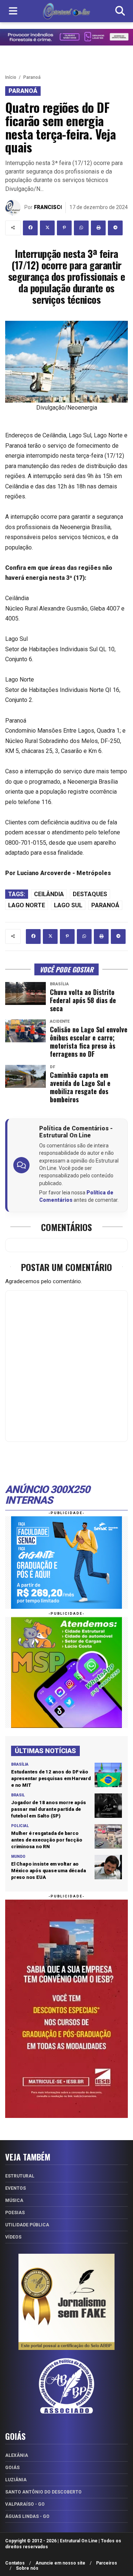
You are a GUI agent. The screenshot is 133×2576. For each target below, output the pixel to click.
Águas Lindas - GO (27, 2516)
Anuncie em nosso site (60, 2563)
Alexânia (17, 2455)
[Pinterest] (64, 228)
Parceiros (107, 2563)
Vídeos (13, 2237)
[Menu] (13, 11)
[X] (47, 228)
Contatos (15, 2563)
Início (11, 77)
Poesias (15, 2213)
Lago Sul (68, 905)
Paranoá (32, 77)
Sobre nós (27, 2568)
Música (14, 2200)
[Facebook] (30, 228)
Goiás (12, 2468)
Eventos (16, 2188)
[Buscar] (120, 11)
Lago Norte (27, 905)
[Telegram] (115, 228)
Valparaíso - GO (25, 2504)
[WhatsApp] (81, 228)
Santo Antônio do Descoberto (43, 2492)
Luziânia (16, 2480)
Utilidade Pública (27, 2225)
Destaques (90, 894)
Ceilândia (49, 894)
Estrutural (20, 2176)
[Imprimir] (98, 228)
